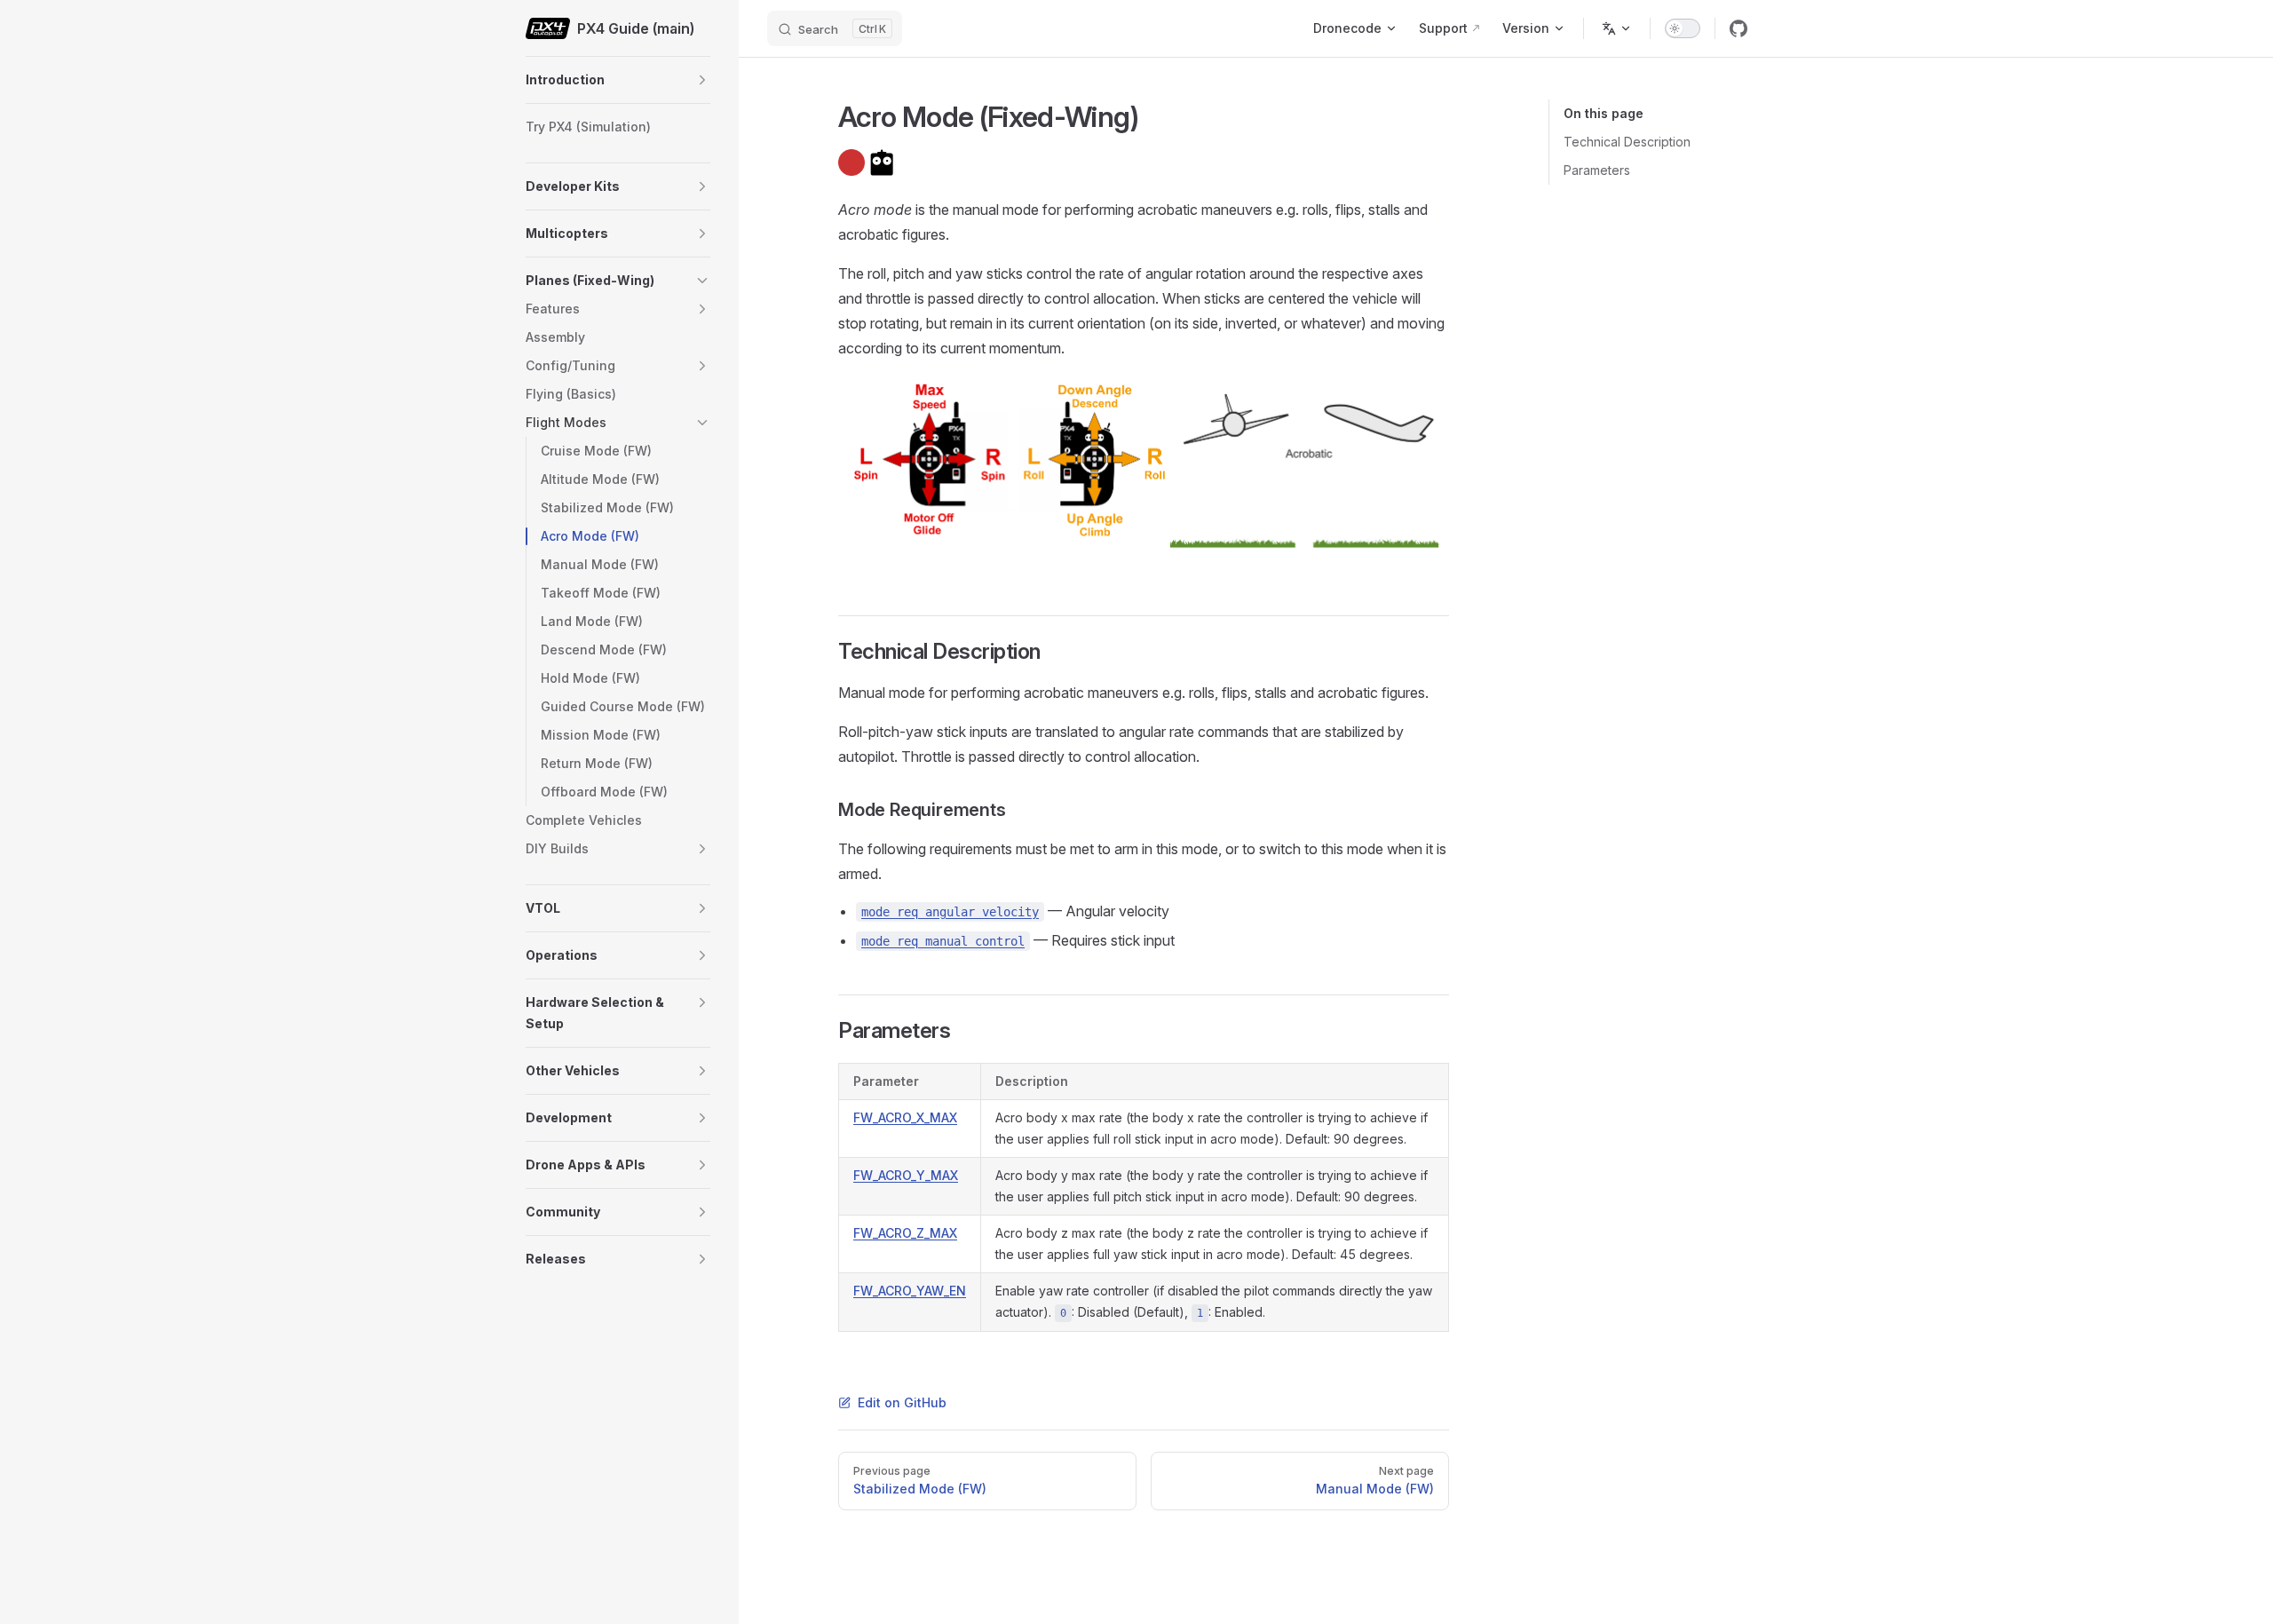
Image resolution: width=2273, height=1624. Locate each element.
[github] (1738, 28)
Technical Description (1627, 142)
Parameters (1597, 170)
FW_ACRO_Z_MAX (905, 1233)
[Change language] (1617, 28)
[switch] (1683, 28)
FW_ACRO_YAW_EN (910, 1291)
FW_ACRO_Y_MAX (906, 1175)
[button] (702, 80)
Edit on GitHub (902, 1402)
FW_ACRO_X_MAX (905, 1117)
